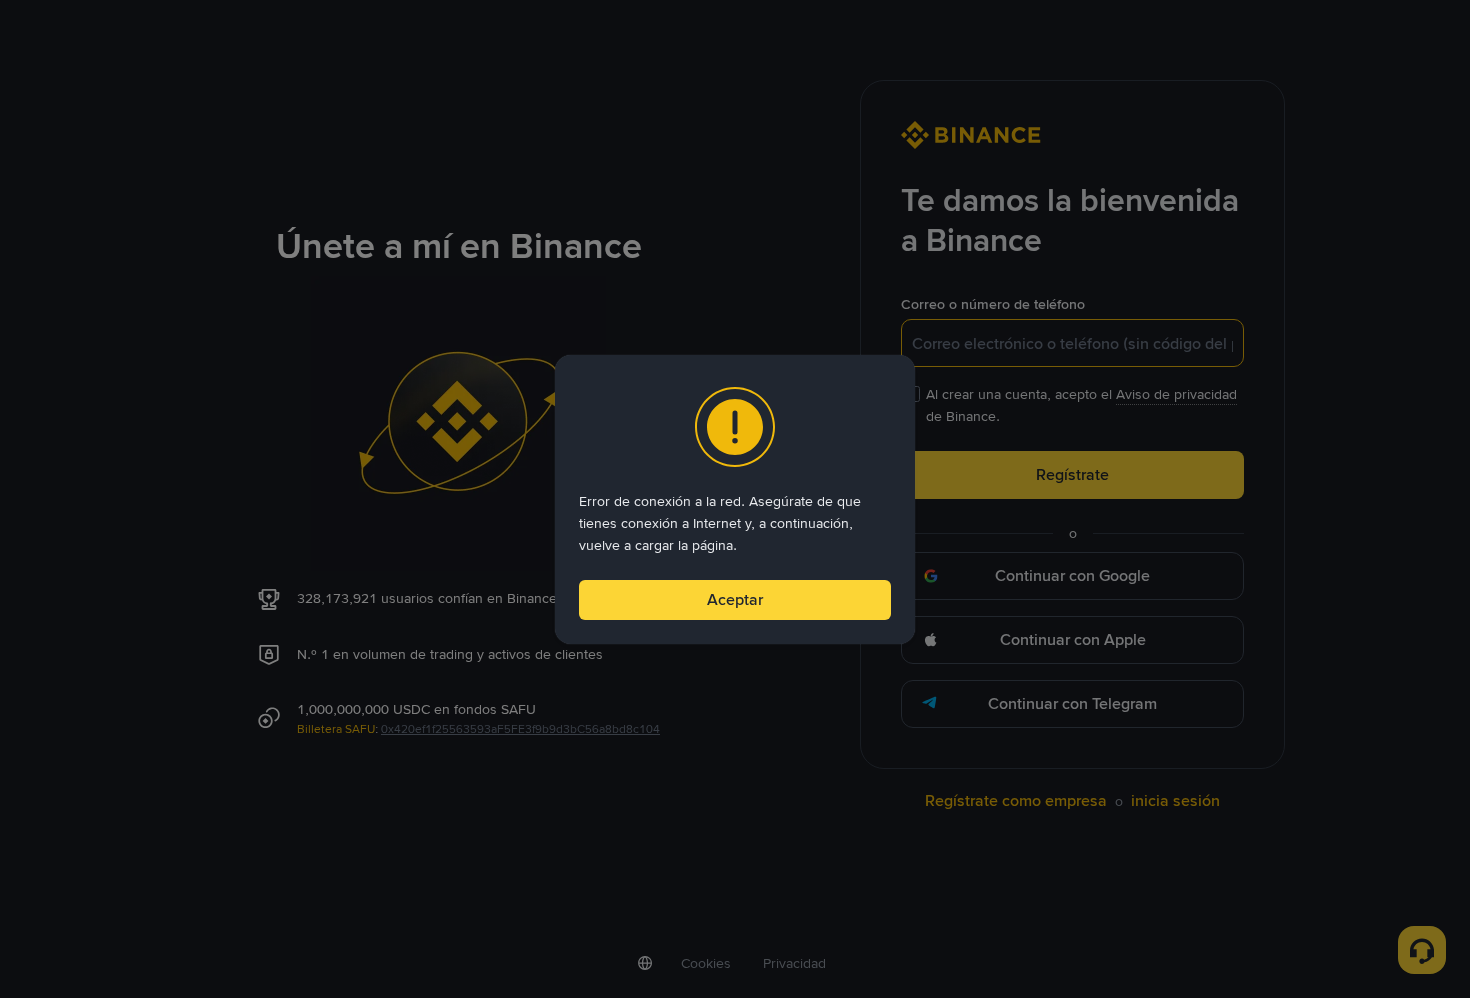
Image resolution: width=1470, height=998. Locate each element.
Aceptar (735, 599)
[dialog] (735, 499)
